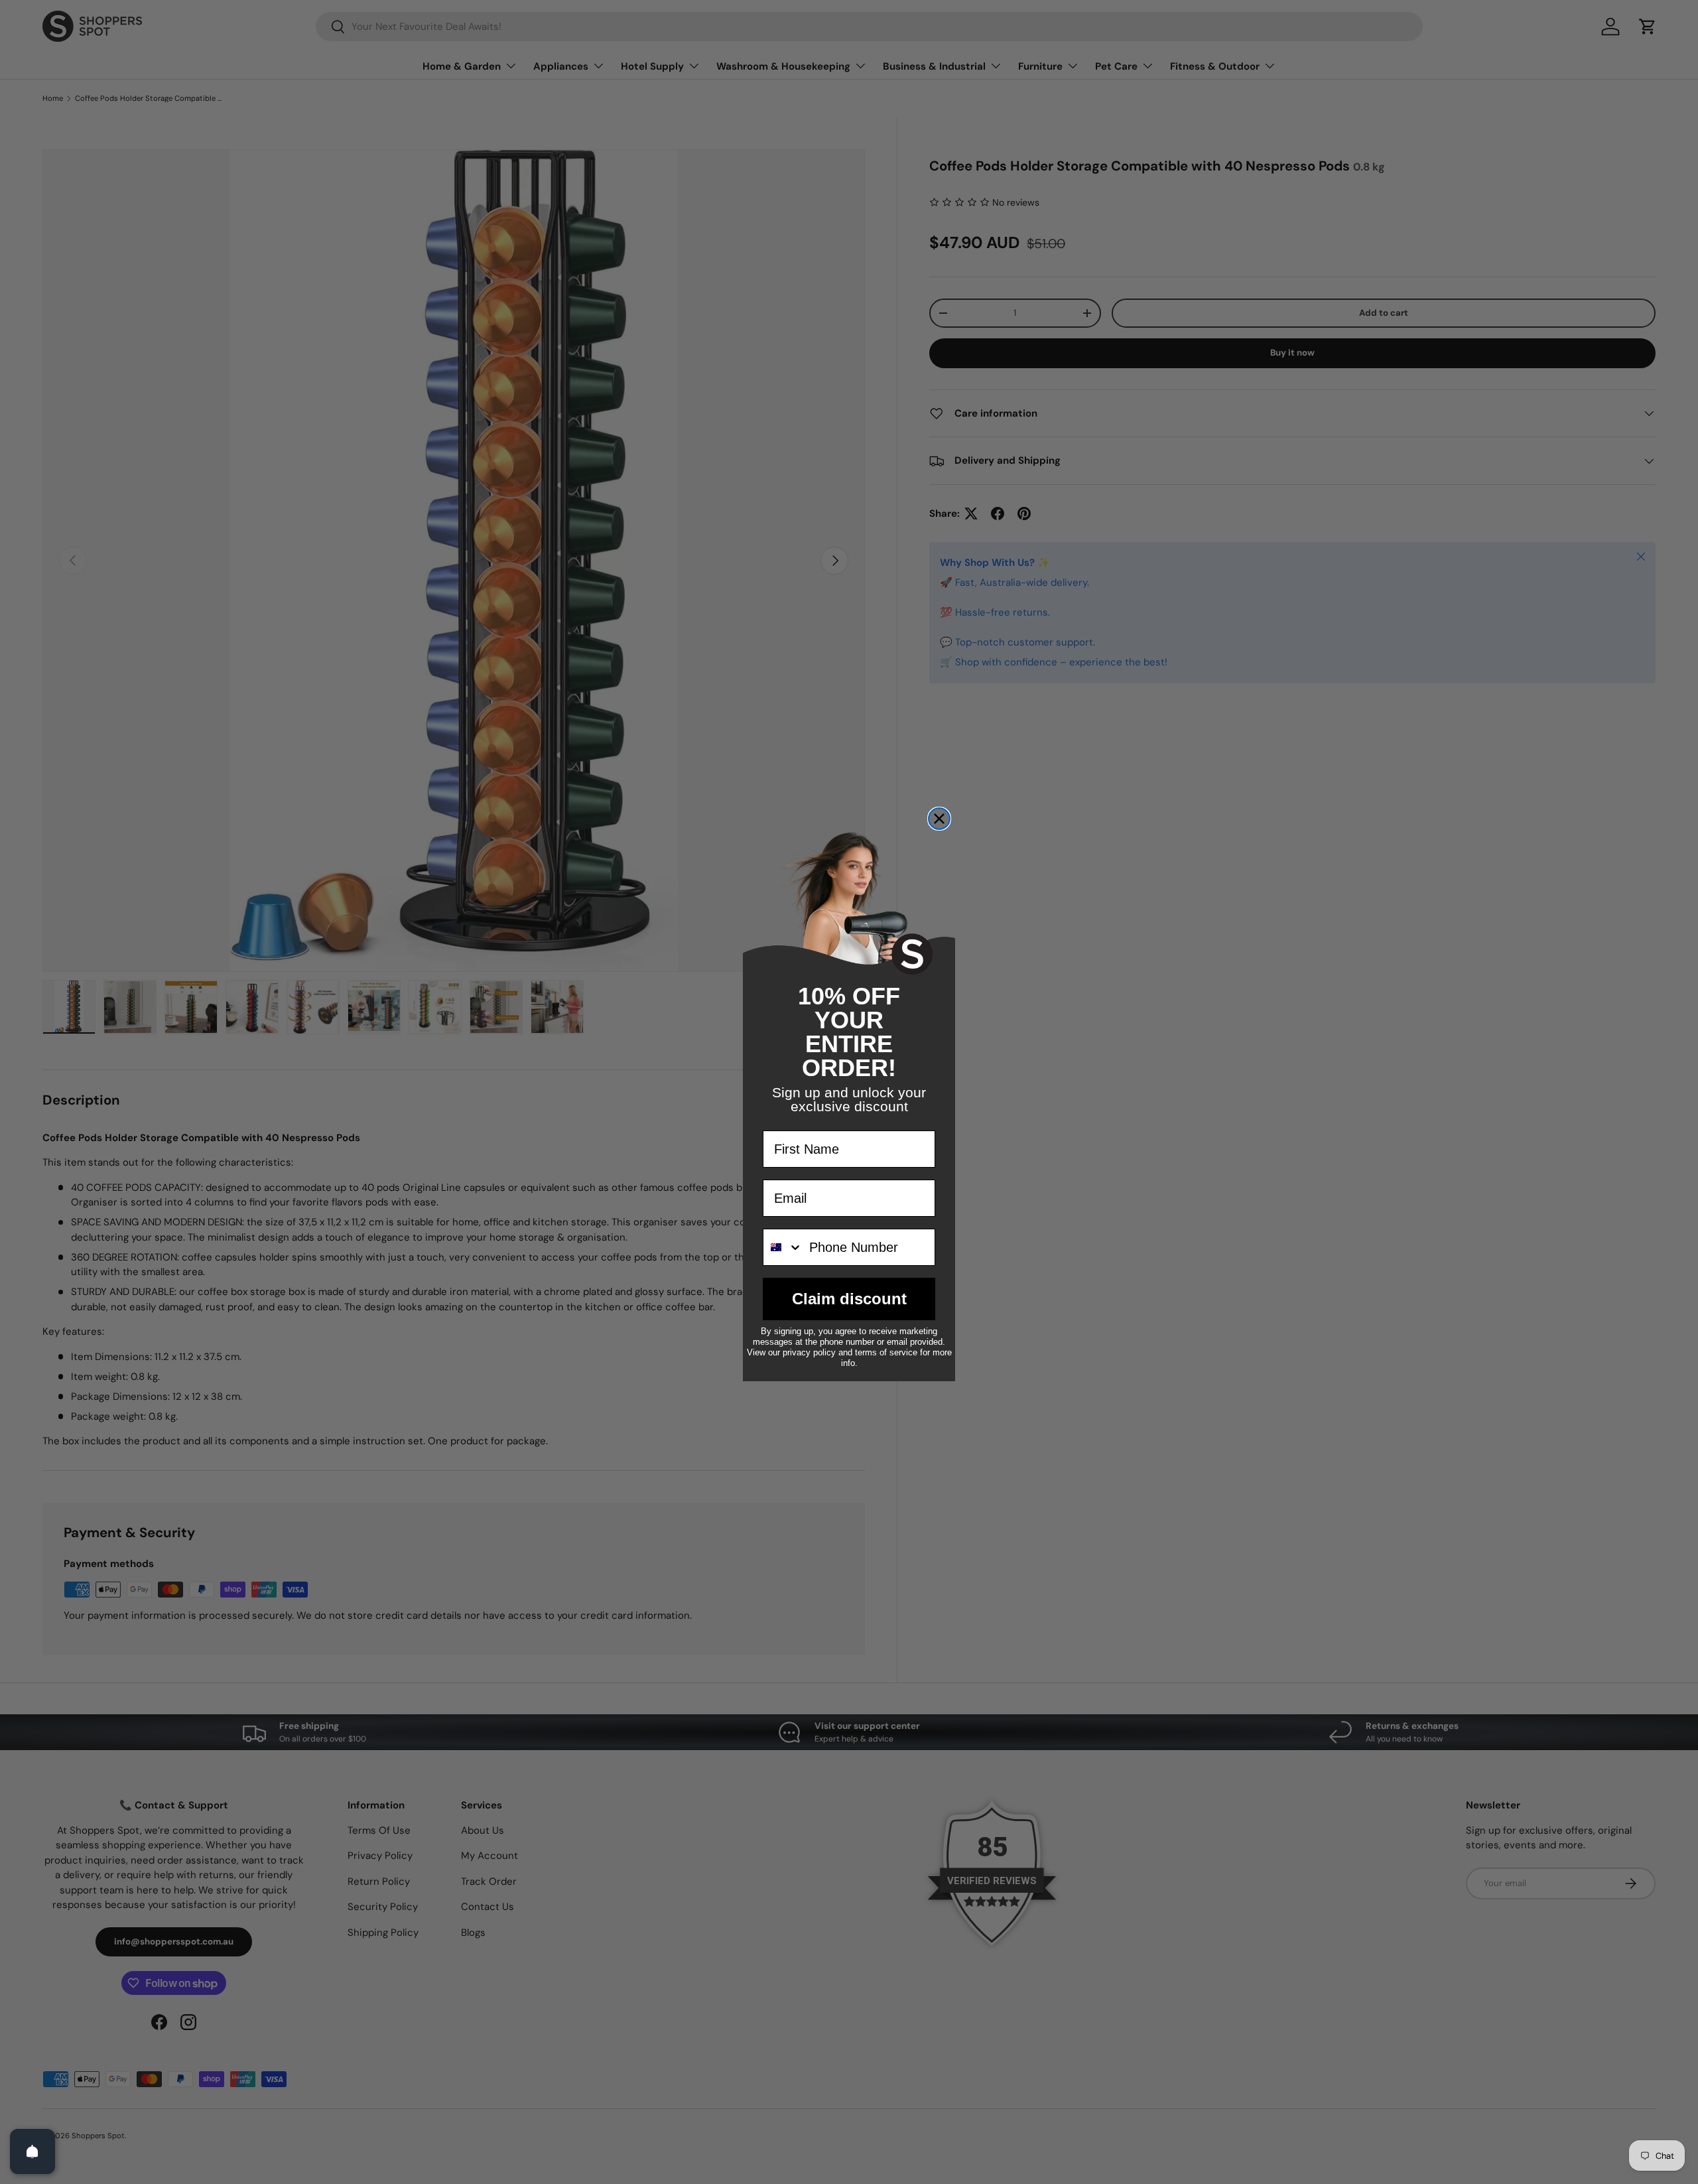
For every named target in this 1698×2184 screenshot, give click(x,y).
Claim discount (849, 1299)
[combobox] (783, 1247)
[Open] (33, 2151)
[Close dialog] (939, 819)
